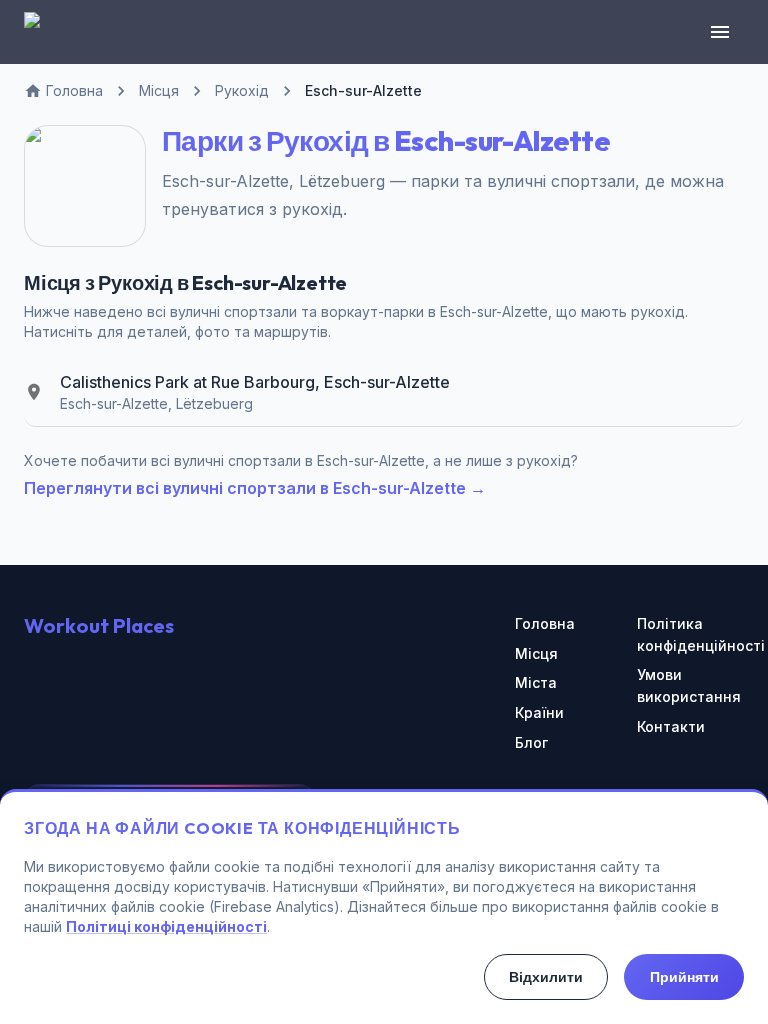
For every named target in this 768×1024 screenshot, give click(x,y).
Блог (531, 742)
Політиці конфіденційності (166, 926)
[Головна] (44, 32)
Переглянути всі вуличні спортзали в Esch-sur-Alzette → (255, 488)
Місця (536, 653)
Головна (545, 623)
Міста (536, 682)
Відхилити (546, 977)
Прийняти (684, 977)
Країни (539, 712)
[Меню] (720, 32)
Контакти (671, 726)
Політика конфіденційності (690, 634)
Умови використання (689, 685)
